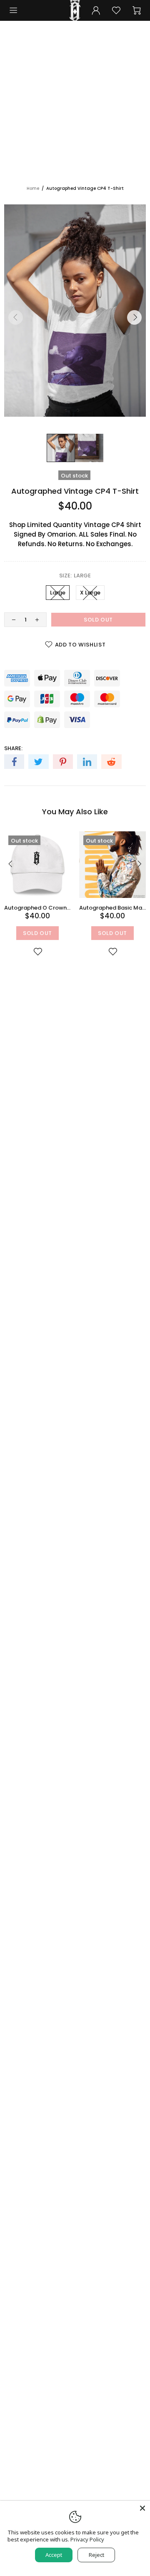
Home (33, 188)
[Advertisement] (75, 106)
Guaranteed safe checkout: (46, 664)
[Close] (142, 2508)
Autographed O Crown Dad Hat (37, 908)
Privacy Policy (87, 2540)
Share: (13, 748)
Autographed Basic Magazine (112, 908)
